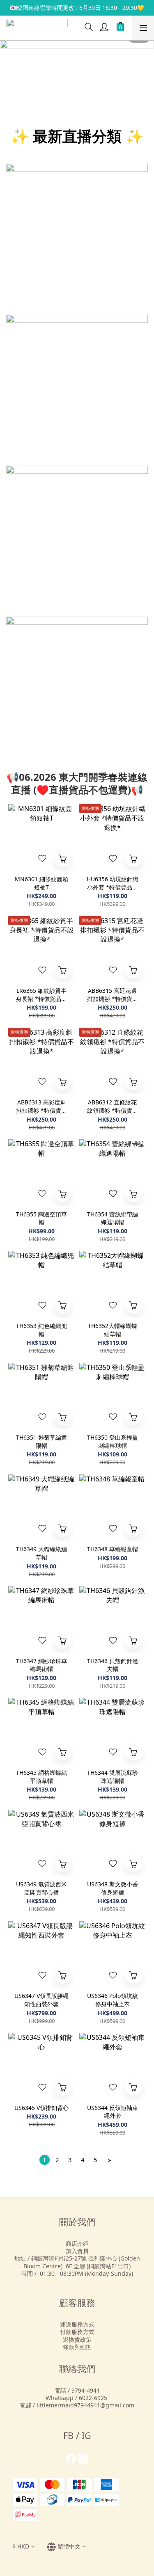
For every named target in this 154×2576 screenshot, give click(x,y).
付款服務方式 (77, 2332)
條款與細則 (77, 2347)
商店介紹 (77, 2243)
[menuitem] (45, 2160)
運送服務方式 (77, 2324)
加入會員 (77, 2251)
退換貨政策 (77, 2339)
